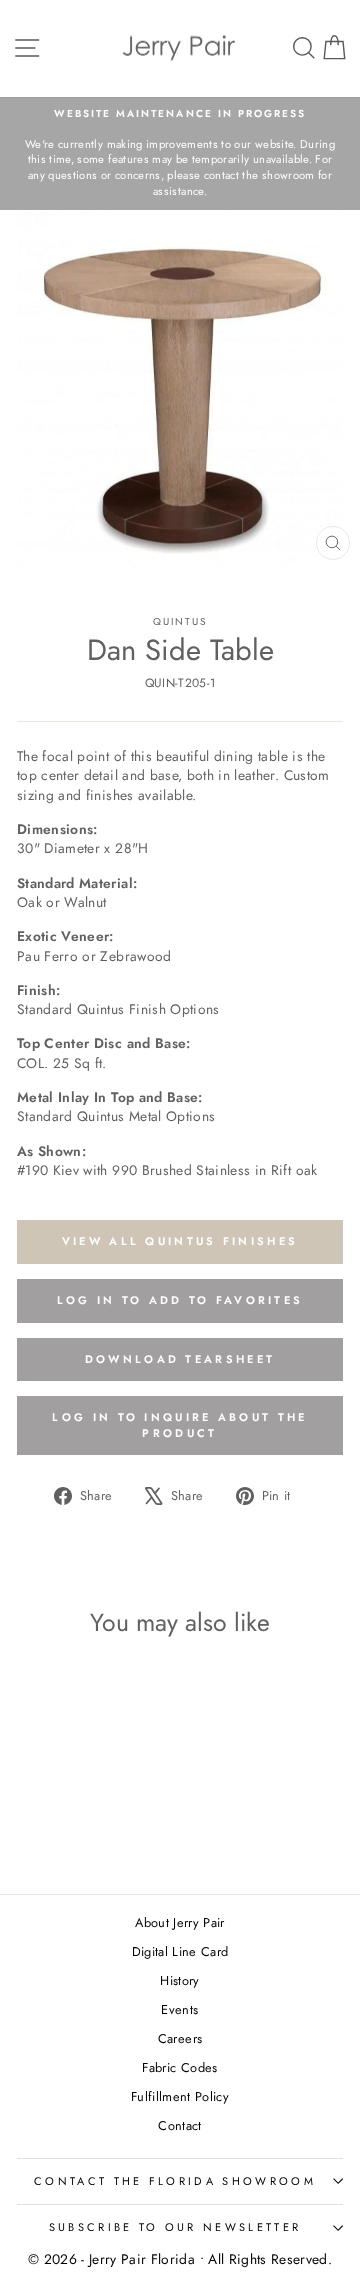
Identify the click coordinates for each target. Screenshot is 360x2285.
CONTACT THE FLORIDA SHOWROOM (175, 2181)
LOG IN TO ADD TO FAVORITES (180, 1300)
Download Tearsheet (180, 1359)
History (179, 1980)
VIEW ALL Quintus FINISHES (180, 1241)
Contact (179, 2125)
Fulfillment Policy (180, 2096)
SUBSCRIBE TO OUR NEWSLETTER (175, 2227)
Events (179, 2009)
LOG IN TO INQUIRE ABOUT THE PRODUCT (179, 1425)
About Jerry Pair (180, 1922)
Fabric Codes (179, 2067)
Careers (180, 2038)
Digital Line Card (180, 1951)
